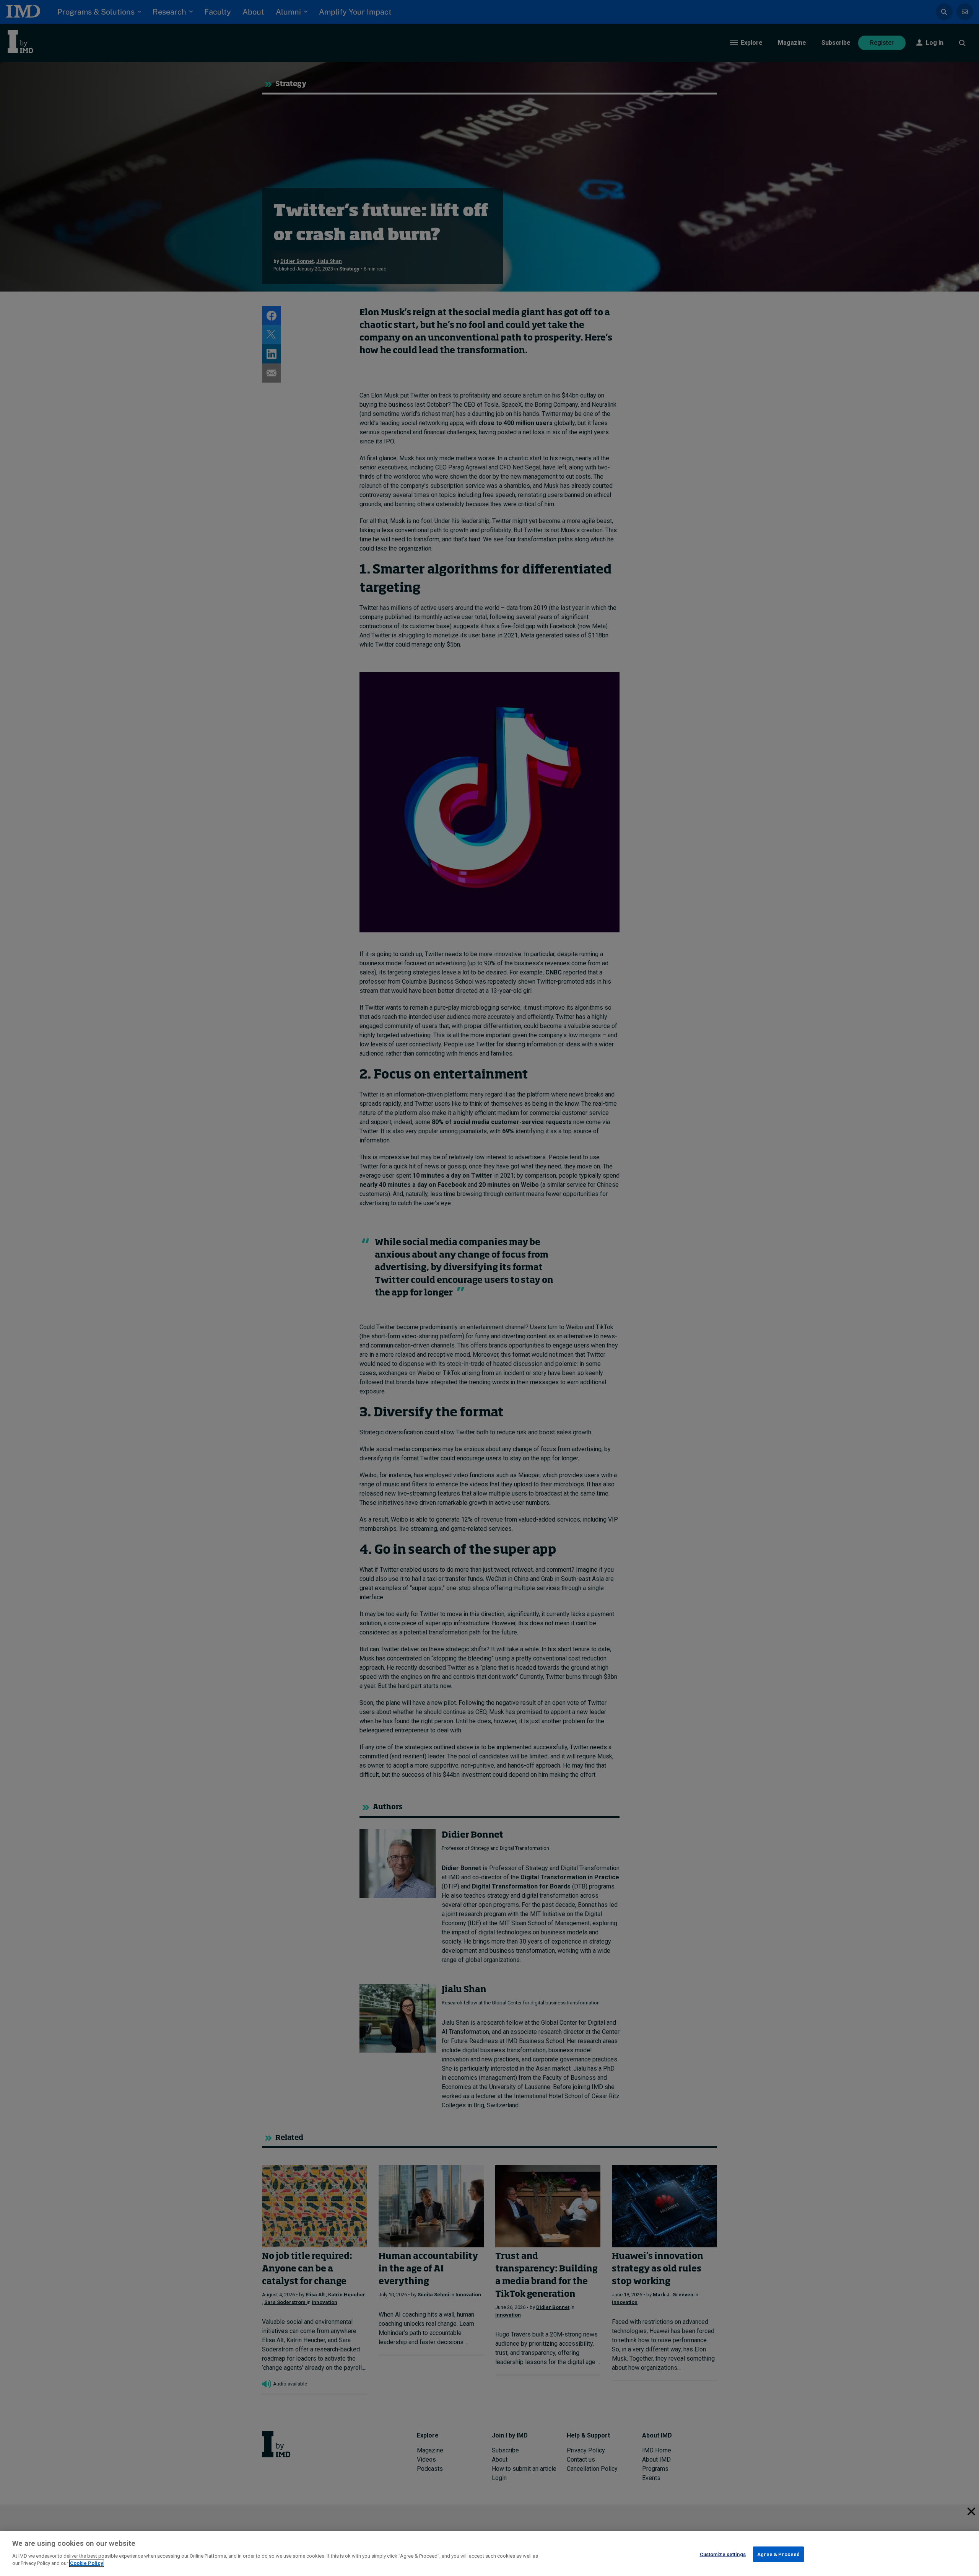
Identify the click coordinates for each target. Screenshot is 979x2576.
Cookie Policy (87, 2563)
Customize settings (723, 2554)
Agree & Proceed (778, 2554)
